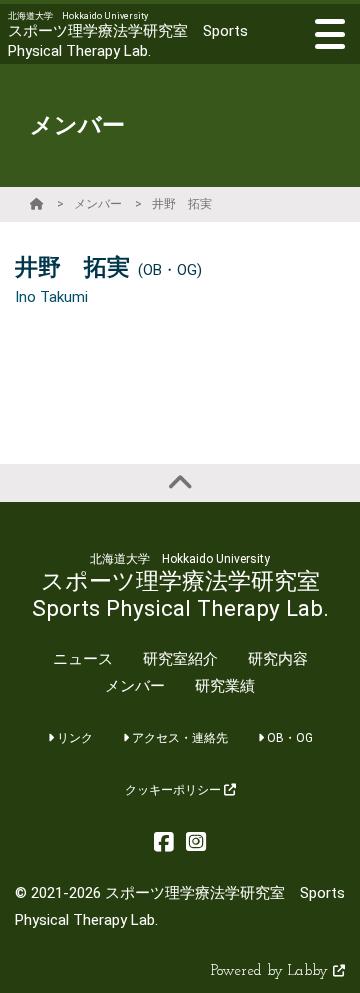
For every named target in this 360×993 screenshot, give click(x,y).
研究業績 (225, 686)
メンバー (98, 204)
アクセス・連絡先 (178, 738)
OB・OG (288, 738)
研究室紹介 (180, 659)
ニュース (83, 659)
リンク (73, 738)
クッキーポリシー (174, 790)
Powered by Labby (272, 971)
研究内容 (278, 659)
